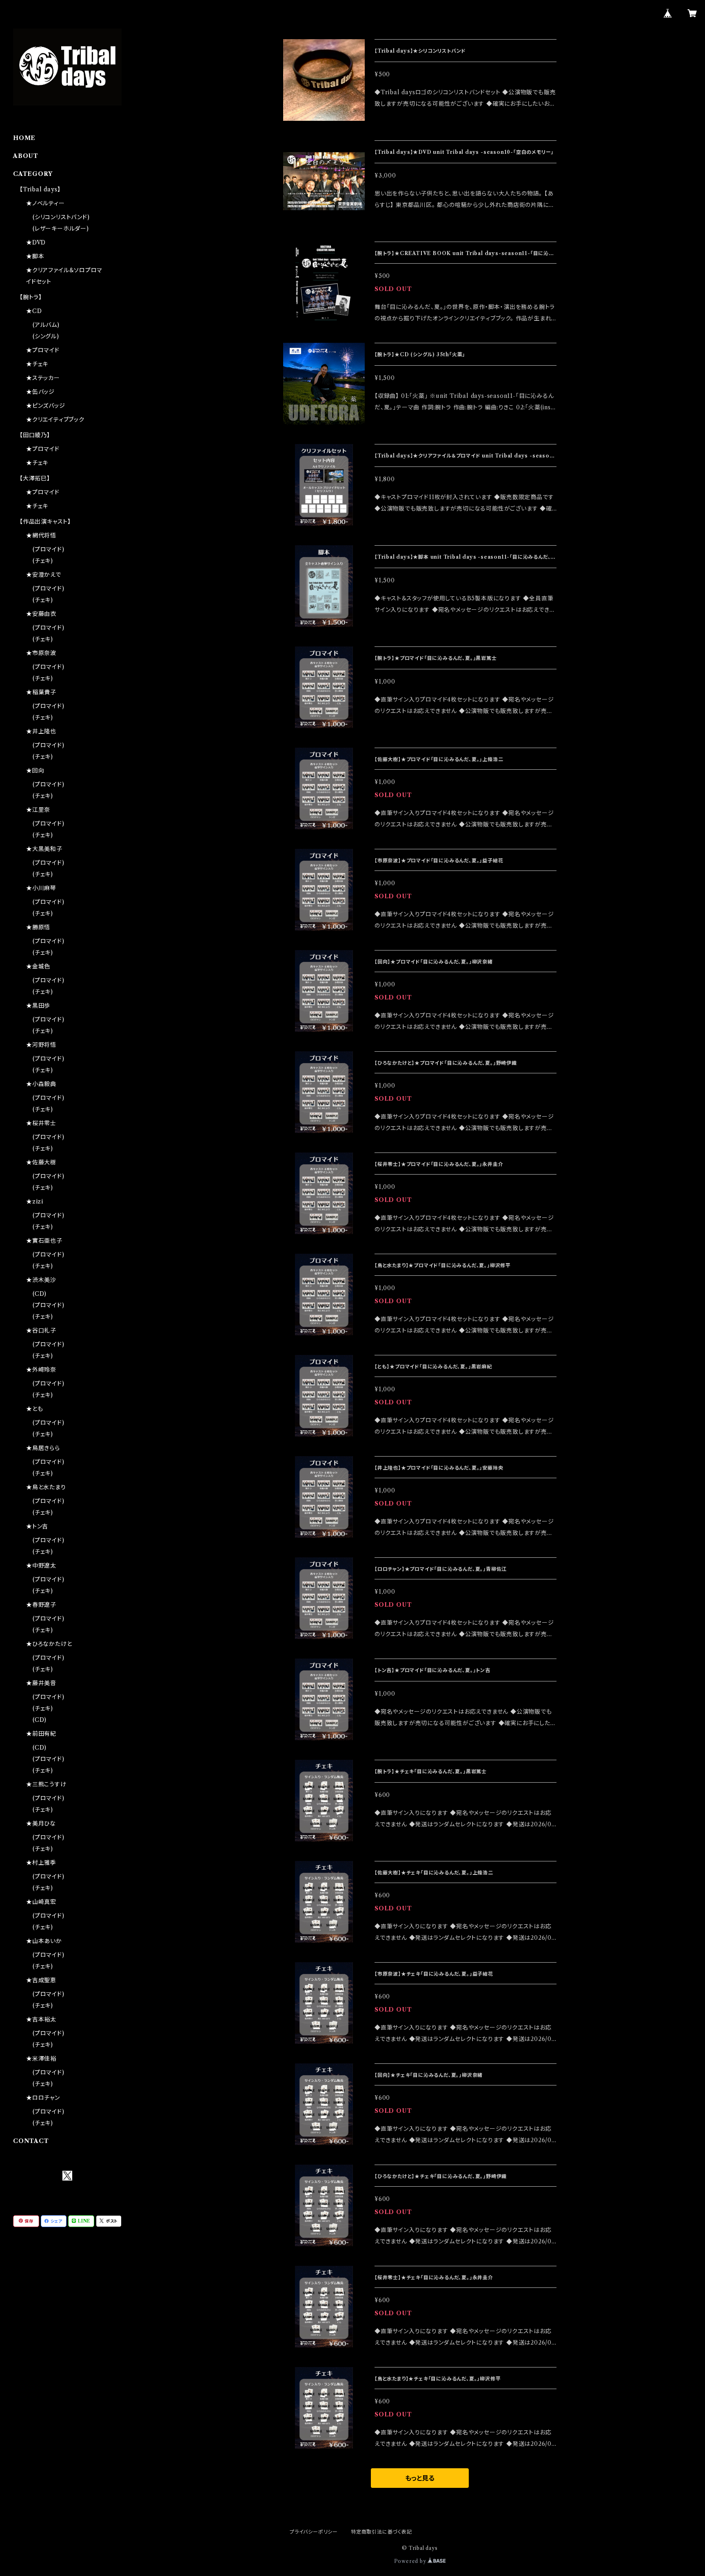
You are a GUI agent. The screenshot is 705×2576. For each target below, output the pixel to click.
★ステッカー (43, 378)
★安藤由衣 (41, 614)
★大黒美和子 (44, 849)
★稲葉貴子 (41, 692)
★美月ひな (41, 1823)
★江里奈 (38, 810)
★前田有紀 (41, 1734)
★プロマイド (43, 350)
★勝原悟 (38, 927)
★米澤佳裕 (41, 2059)
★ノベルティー (45, 203)
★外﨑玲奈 (41, 1370)
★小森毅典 (41, 1084)
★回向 (35, 771)
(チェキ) (43, 561)
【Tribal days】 (40, 189)
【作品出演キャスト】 (45, 522)
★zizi (35, 1201)
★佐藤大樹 (41, 1162)
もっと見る (420, 2478)
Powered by (411, 2561)
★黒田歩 (38, 1006)
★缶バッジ (40, 392)
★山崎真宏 (41, 1902)
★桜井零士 (41, 1123)
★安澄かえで (44, 575)
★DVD (36, 242)
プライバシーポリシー (314, 2532)
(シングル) (46, 336)
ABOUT (26, 156)
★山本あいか (44, 1941)
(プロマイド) (49, 549)
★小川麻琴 (41, 888)
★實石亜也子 (44, 1241)
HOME (24, 138)
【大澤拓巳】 (35, 478)
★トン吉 (37, 1526)
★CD (34, 311)
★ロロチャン (43, 2098)
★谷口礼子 (41, 1330)
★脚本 (35, 256)
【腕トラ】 (31, 297)
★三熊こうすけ (46, 1784)
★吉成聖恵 (41, 1980)
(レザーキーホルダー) (61, 229)
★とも (34, 1409)
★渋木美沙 (41, 1280)
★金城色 (38, 966)
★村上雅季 (41, 1863)
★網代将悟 (41, 535)
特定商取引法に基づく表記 (381, 2532)
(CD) (40, 1294)
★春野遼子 (41, 1605)
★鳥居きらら (43, 1448)
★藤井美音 (41, 1683)
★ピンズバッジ (46, 406)
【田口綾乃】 (35, 435)
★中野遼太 (41, 1566)
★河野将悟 (41, 1045)
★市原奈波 (41, 653)
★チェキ (37, 364)
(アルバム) (46, 325)
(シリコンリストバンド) (61, 217)
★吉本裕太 (41, 2019)
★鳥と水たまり (46, 1487)
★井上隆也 (41, 731)
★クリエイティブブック (55, 420)
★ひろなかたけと (49, 1644)
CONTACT (31, 2141)
